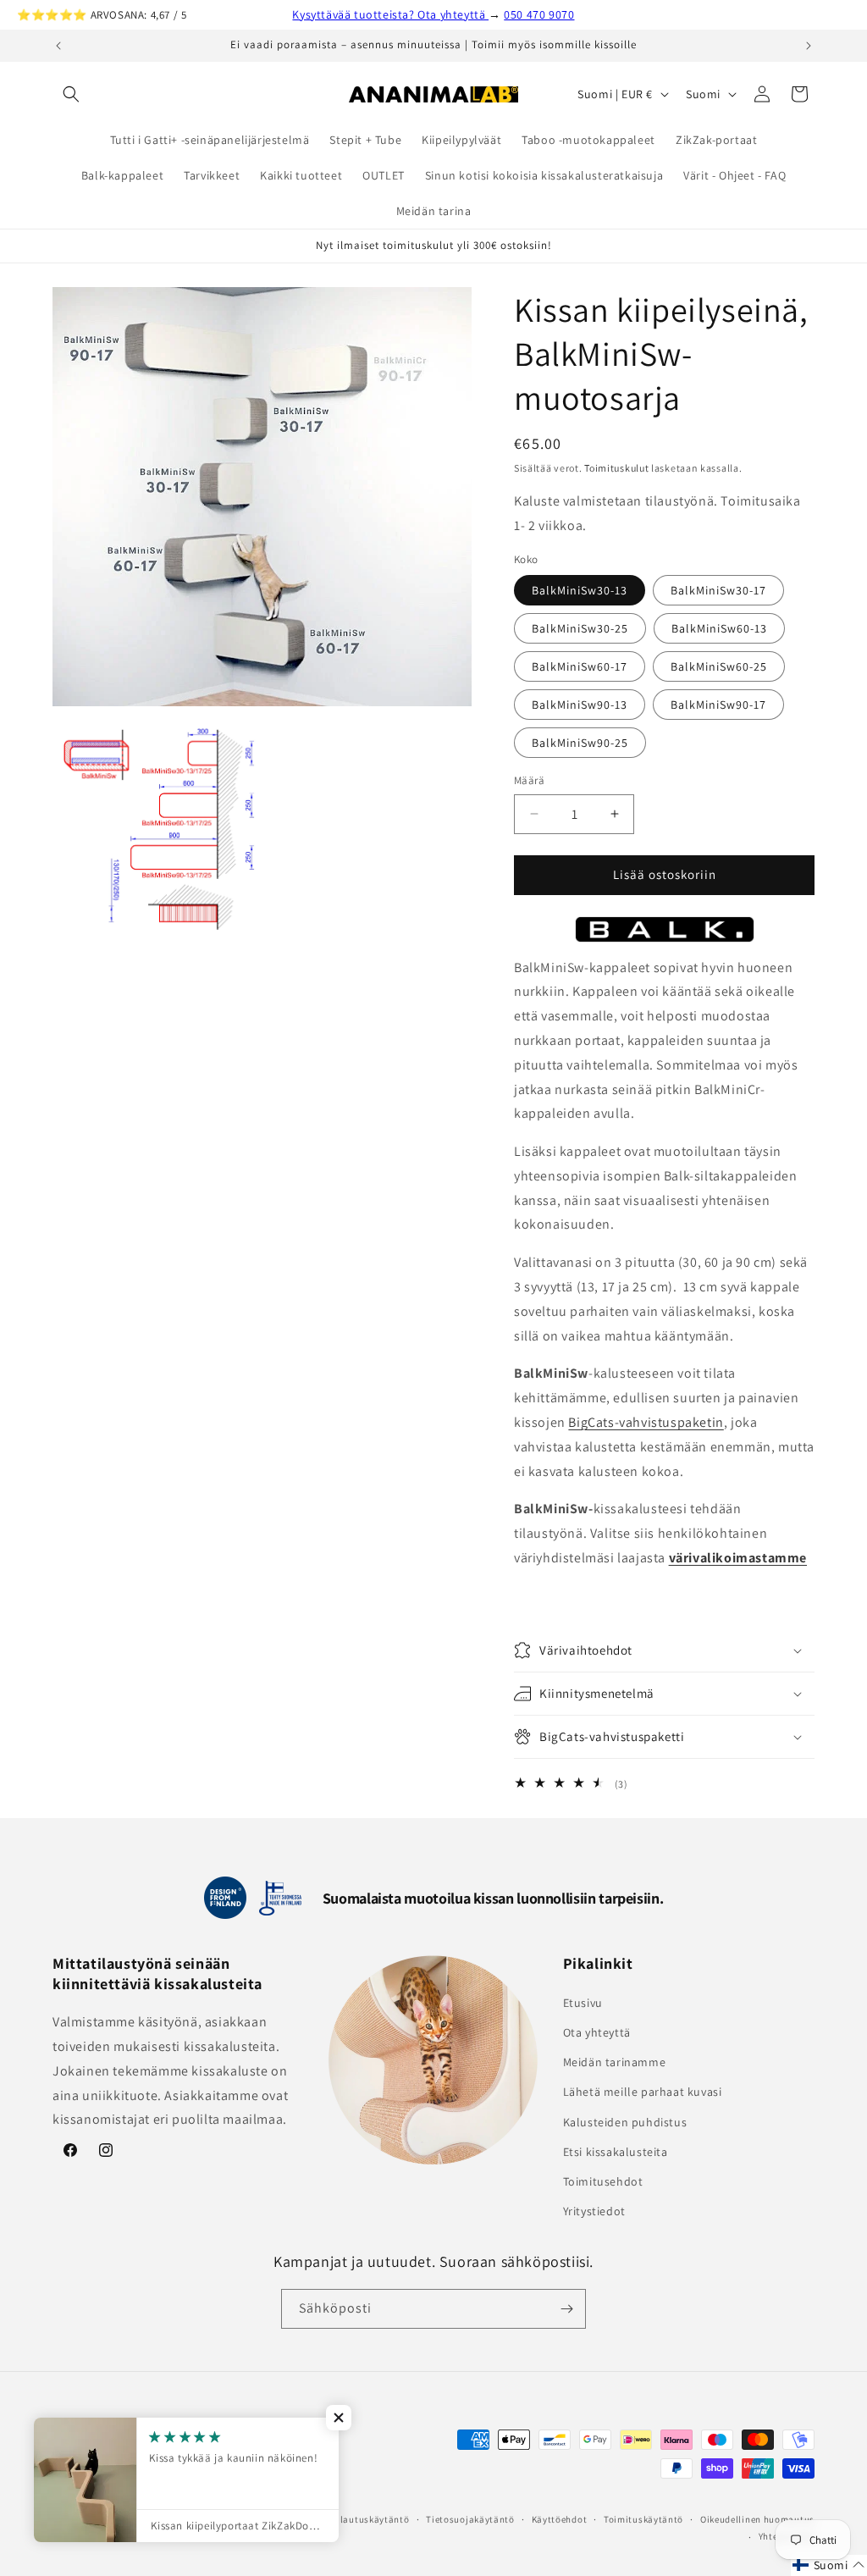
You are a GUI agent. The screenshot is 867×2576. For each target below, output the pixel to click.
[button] (71, 94)
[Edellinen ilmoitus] (58, 46)
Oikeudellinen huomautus (757, 2519)
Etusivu (583, 2003)
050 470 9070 (539, 14)
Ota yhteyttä (597, 2032)
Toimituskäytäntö (643, 2519)
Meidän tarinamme (615, 2062)
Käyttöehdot (560, 2519)
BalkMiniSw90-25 (580, 743)
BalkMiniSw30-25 (580, 628)
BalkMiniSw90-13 (580, 705)
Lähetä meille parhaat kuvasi (643, 2092)
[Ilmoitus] (809, 46)
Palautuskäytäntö (369, 2519)
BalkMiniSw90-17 (718, 705)
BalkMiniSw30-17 (718, 590)
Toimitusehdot (603, 2181)
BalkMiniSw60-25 (719, 666)
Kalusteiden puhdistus (625, 2122)
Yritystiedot (594, 2211)
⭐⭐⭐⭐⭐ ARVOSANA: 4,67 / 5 (102, 15)
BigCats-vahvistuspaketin (646, 1422)
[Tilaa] (566, 2309)
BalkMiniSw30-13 (580, 590)
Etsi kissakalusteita (616, 2152)
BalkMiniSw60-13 (719, 628)
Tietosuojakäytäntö (470, 2519)
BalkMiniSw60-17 (580, 666)
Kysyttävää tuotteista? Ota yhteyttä (390, 14)
